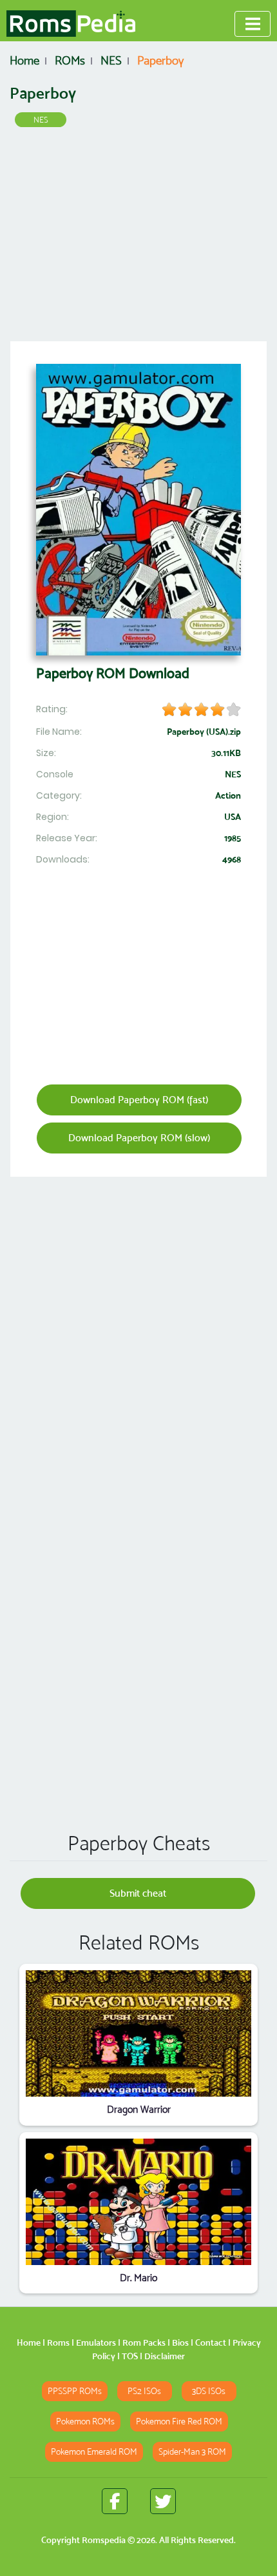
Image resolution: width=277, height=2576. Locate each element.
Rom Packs (144, 2342)
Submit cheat (138, 1893)
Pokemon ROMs (85, 2421)
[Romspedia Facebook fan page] (115, 2501)
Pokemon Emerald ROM (94, 2452)
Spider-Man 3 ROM (192, 2452)
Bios (180, 2342)
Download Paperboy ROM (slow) (139, 1138)
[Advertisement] (138, 239)
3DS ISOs (209, 2391)
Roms (58, 2342)
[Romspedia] (71, 24)
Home (29, 2342)
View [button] (139, 2034)
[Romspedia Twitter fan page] (163, 2501)
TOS (130, 2356)
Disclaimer (165, 2356)
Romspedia (104, 2540)
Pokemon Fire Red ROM (179, 2421)
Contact (211, 2342)
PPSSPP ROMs (75, 2391)
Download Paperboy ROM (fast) (139, 1100)
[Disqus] (138, 1636)
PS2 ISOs (144, 2391)
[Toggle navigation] (253, 24)
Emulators (96, 2342)
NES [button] (41, 120)
